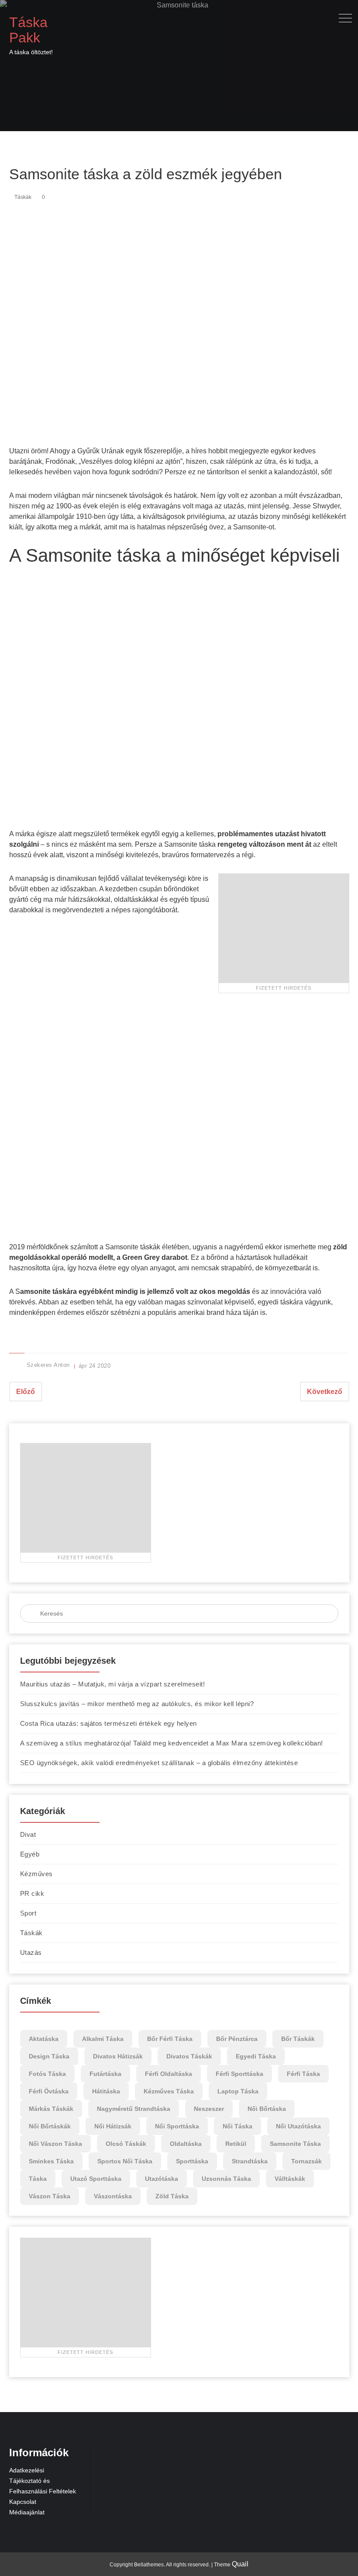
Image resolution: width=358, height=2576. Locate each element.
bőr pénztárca (237, 2039)
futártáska (105, 2074)
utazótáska (162, 2179)
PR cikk (32, 1893)
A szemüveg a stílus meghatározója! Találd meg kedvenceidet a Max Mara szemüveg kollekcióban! (172, 1743)
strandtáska (250, 2161)
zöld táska (172, 2196)
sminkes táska (51, 2161)
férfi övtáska (49, 2091)
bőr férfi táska (170, 2039)
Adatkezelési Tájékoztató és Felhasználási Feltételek (43, 2481)
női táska (238, 2126)
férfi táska (303, 2074)
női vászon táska (55, 2144)
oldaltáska (186, 2144)
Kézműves (36, 1874)
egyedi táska (256, 2056)
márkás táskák (51, 2109)
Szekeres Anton (48, 1365)
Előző (26, 1392)
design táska (49, 2056)
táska (38, 2179)
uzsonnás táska (226, 2179)
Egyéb (30, 1854)
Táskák (23, 197)
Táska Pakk (28, 30)
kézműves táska (169, 2091)
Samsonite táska (295, 2144)
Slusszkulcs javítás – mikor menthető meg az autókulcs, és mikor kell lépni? (137, 1704)
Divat (28, 1834)
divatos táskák (189, 2056)
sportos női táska (125, 2161)
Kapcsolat (23, 2502)
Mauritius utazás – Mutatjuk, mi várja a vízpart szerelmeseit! (113, 1684)
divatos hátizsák (118, 2056)
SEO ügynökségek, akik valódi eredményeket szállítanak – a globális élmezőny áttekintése (159, 1763)
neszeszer (209, 2109)
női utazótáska (298, 2126)
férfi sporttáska (239, 2074)
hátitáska (106, 2091)
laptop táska (238, 2091)
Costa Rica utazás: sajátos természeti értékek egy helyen (108, 1723)
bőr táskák (298, 2039)
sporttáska (192, 2161)
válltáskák (290, 2179)
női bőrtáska (267, 2109)
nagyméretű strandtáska (134, 2109)
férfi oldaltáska (169, 2074)
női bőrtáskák (50, 2126)
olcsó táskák (126, 2144)
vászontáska (113, 2196)
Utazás (31, 1952)
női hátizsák (113, 2126)
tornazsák (306, 2161)
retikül (236, 2144)
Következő (325, 1392)
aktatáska (44, 2039)
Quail (240, 2564)
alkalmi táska (103, 2039)
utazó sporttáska (96, 2179)
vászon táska (50, 2196)
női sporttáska (177, 2126)
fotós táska (47, 2074)
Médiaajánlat (27, 2512)
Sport (28, 1913)
